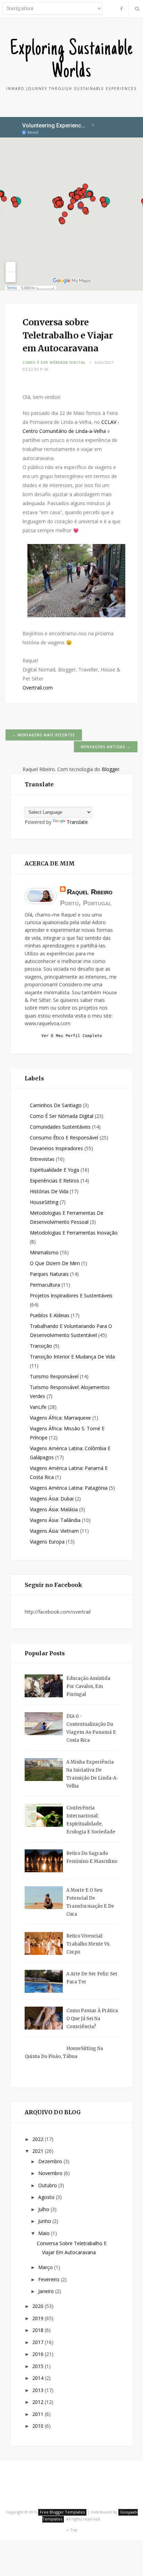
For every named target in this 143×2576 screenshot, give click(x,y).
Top (73, 2530)
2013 (39, 2390)
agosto (47, 2197)
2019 (39, 2318)
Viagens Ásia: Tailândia (55, 1520)
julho (44, 2209)
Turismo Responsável (54, 1376)
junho (45, 2221)
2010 (39, 2426)
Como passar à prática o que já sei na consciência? (92, 2019)
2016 (39, 2354)
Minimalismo (44, 1252)
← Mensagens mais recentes (44, 735)
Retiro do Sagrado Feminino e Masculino (92, 1857)
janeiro (47, 2291)
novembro (51, 2173)
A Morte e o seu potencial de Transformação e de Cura (90, 1902)
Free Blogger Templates (62, 2512)
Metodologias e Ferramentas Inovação (74, 1233)
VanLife (38, 1407)
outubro (48, 2185)
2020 (39, 2306)
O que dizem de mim (55, 1263)
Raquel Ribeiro (90, 892)
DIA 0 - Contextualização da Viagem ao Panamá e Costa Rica (91, 1728)
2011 (39, 2414)
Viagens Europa (47, 1542)
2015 (39, 2366)
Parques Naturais (49, 1274)
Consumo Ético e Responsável (64, 1138)
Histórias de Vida (49, 1191)
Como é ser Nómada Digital (54, 362)
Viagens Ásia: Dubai (52, 1499)
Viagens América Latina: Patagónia (69, 1488)
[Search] (136, 9)
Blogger (111, 769)
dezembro (51, 2161)
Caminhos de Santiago (56, 1105)
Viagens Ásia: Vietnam (54, 1531)
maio (45, 2233)
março (46, 2267)
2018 (39, 2330)
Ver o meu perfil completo (72, 1036)
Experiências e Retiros (54, 1181)
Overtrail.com (38, 688)
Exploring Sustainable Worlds (72, 61)
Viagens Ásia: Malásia (54, 1509)
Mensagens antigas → (106, 747)
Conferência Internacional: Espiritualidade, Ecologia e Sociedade (91, 1820)
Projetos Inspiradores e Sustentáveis (71, 1295)
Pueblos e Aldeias (50, 1315)
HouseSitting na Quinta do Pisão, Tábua (64, 2052)
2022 (39, 2139)
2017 (39, 2342)
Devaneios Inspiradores (56, 1148)
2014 (39, 2378)
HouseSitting (44, 1202)
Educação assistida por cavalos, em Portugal (88, 1686)
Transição (41, 1346)
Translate (77, 822)
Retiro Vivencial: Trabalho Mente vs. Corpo (88, 1944)
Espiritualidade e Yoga (54, 1170)
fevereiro (49, 2279)
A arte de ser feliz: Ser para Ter (92, 1978)
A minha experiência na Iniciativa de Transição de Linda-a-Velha (92, 1774)
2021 (39, 2151)
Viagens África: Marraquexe (60, 1418)
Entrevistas (42, 1159)
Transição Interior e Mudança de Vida (72, 1357)
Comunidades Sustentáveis (60, 1127)
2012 (39, 2402)
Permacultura (45, 1285)
